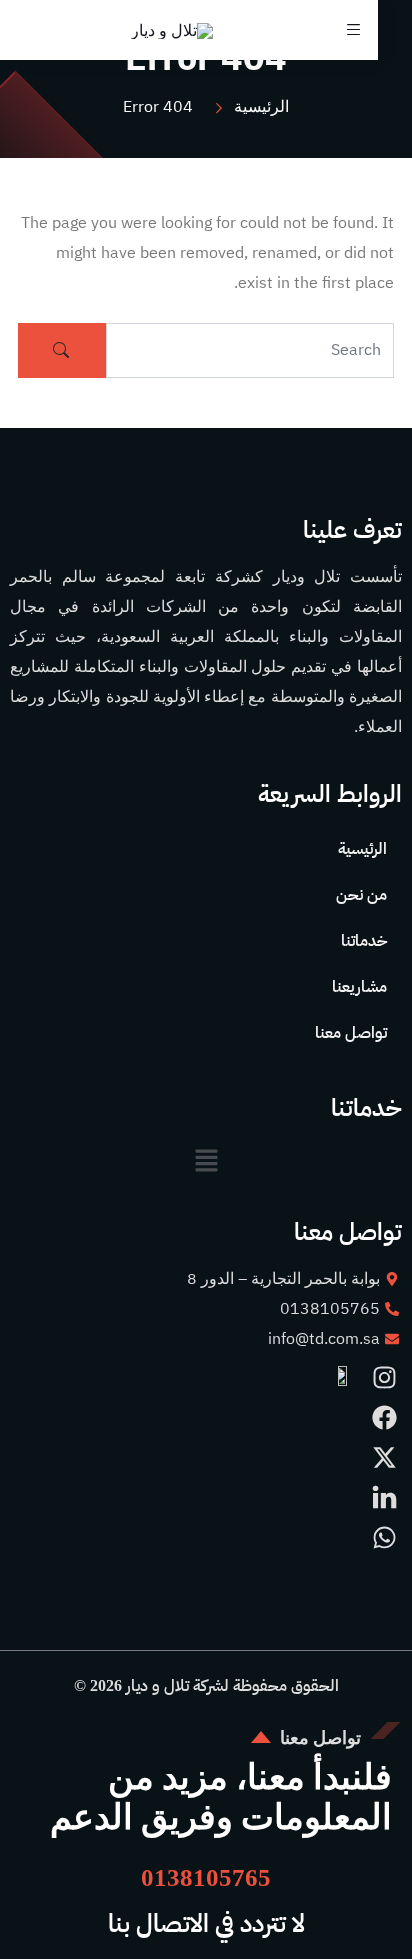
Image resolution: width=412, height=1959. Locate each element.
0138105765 (206, 1877)
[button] (206, 1160)
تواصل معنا (351, 1032)
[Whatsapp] (384, 1537)
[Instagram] (384, 1377)
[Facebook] (384, 1417)
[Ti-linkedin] (384, 1497)
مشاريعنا (359, 986)
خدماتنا (364, 940)
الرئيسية (362, 848)
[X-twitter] (384, 1457)
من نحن (361, 894)
